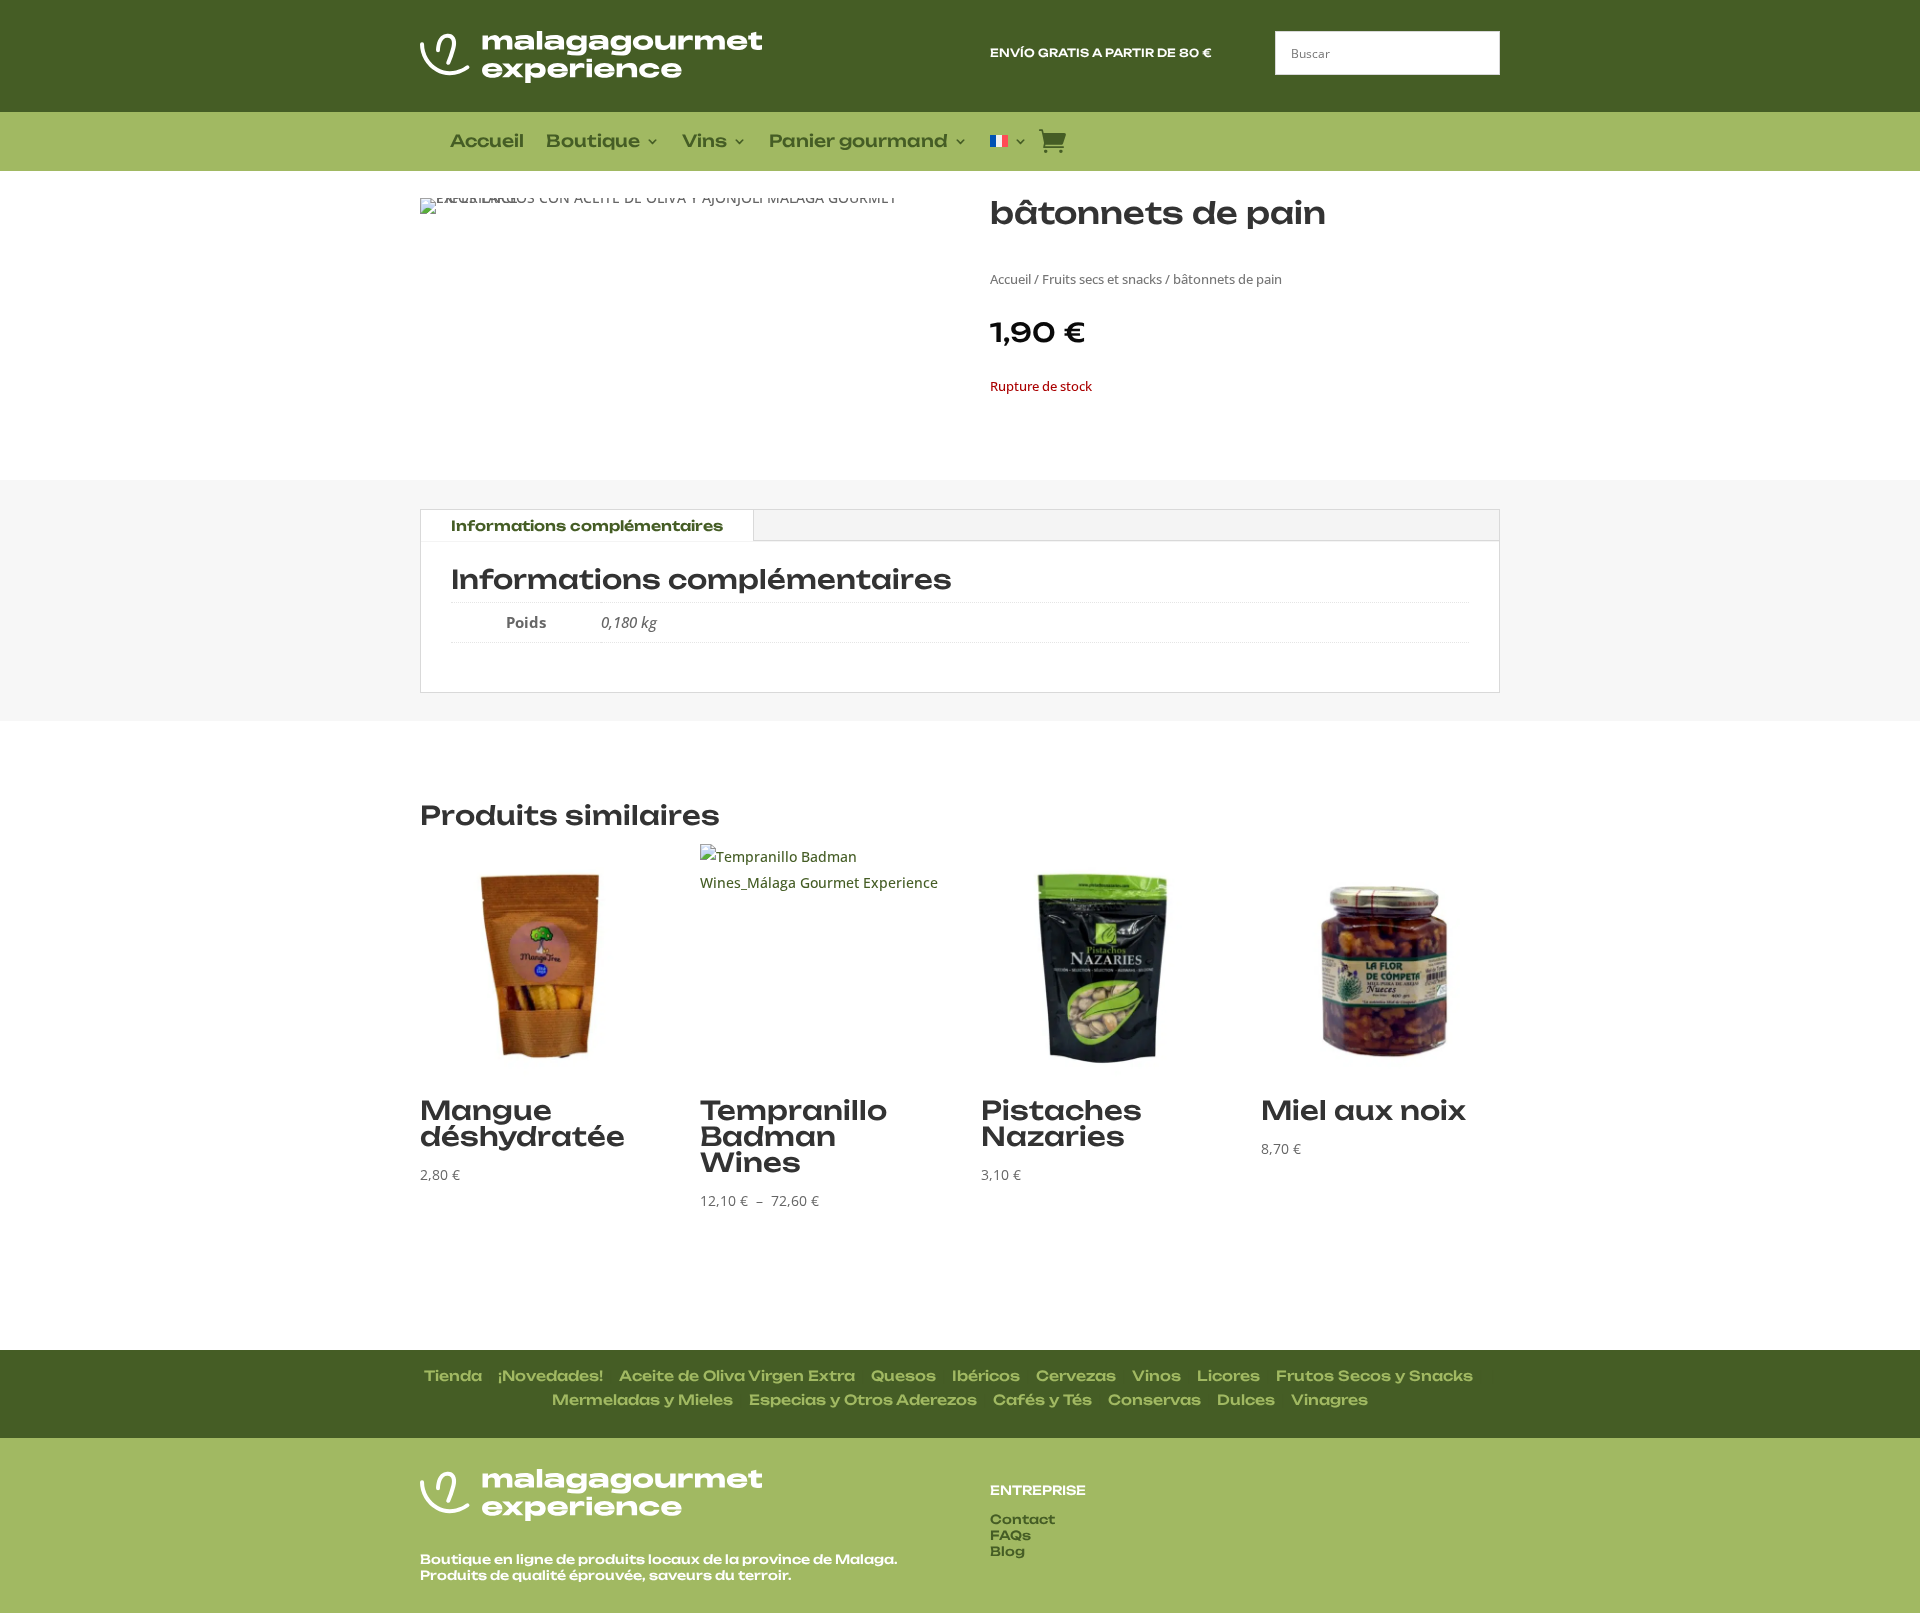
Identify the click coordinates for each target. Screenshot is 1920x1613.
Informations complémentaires (587, 525)
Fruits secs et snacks (1102, 279)
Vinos (1156, 1375)
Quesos (903, 1375)
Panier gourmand (858, 142)
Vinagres (1329, 1399)
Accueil (487, 142)
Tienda (453, 1375)
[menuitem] (1009, 145)
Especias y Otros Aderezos (863, 1399)
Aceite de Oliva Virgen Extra (737, 1375)
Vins (704, 142)
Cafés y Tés (1042, 1399)
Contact (1022, 1519)
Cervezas (1076, 1375)
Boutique (593, 142)
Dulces (1246, 1399)
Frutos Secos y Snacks (1374, 1375)
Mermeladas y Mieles (642, 1399)
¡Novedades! (550, 1375)
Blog (1007, 1551)
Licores (1228, 1375)
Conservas (1154, 1399)
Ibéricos (986, 1375)
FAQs (1010, 1535)
